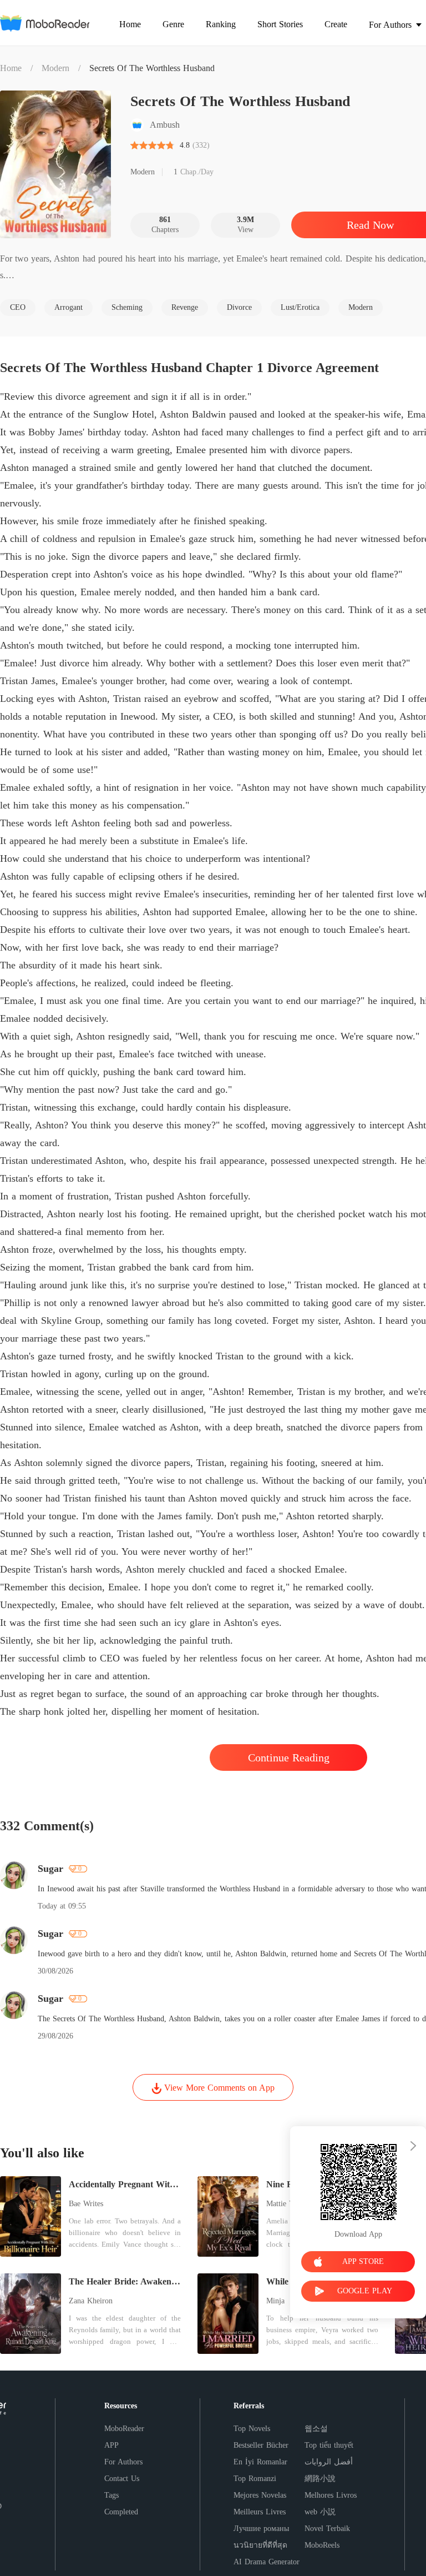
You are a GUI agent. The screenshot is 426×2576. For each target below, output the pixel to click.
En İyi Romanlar (260, 2462)
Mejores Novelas (260, 2495)
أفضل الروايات (329, 2462)
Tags (111, 2495)
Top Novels (252, 2429)
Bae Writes (86, 2204)
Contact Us (122, 2479)
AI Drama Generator (267, 2562)
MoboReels (322, 2545)
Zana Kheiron (91, 2301)
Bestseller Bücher (261, 2445)
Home (11, 68)
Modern (55, 68)
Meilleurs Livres (260, 2512)
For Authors (123, 2462)
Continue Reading (289, 1757)
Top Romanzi (255, 2479)
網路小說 (320, 2479)
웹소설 (316, 2429)
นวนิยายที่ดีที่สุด (260, 2545)
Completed (121, 2512)
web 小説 (320, 2512)
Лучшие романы (261, 2529)
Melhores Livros (331, 2495)
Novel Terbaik (327, 2529)
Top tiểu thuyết (329, 2445)
